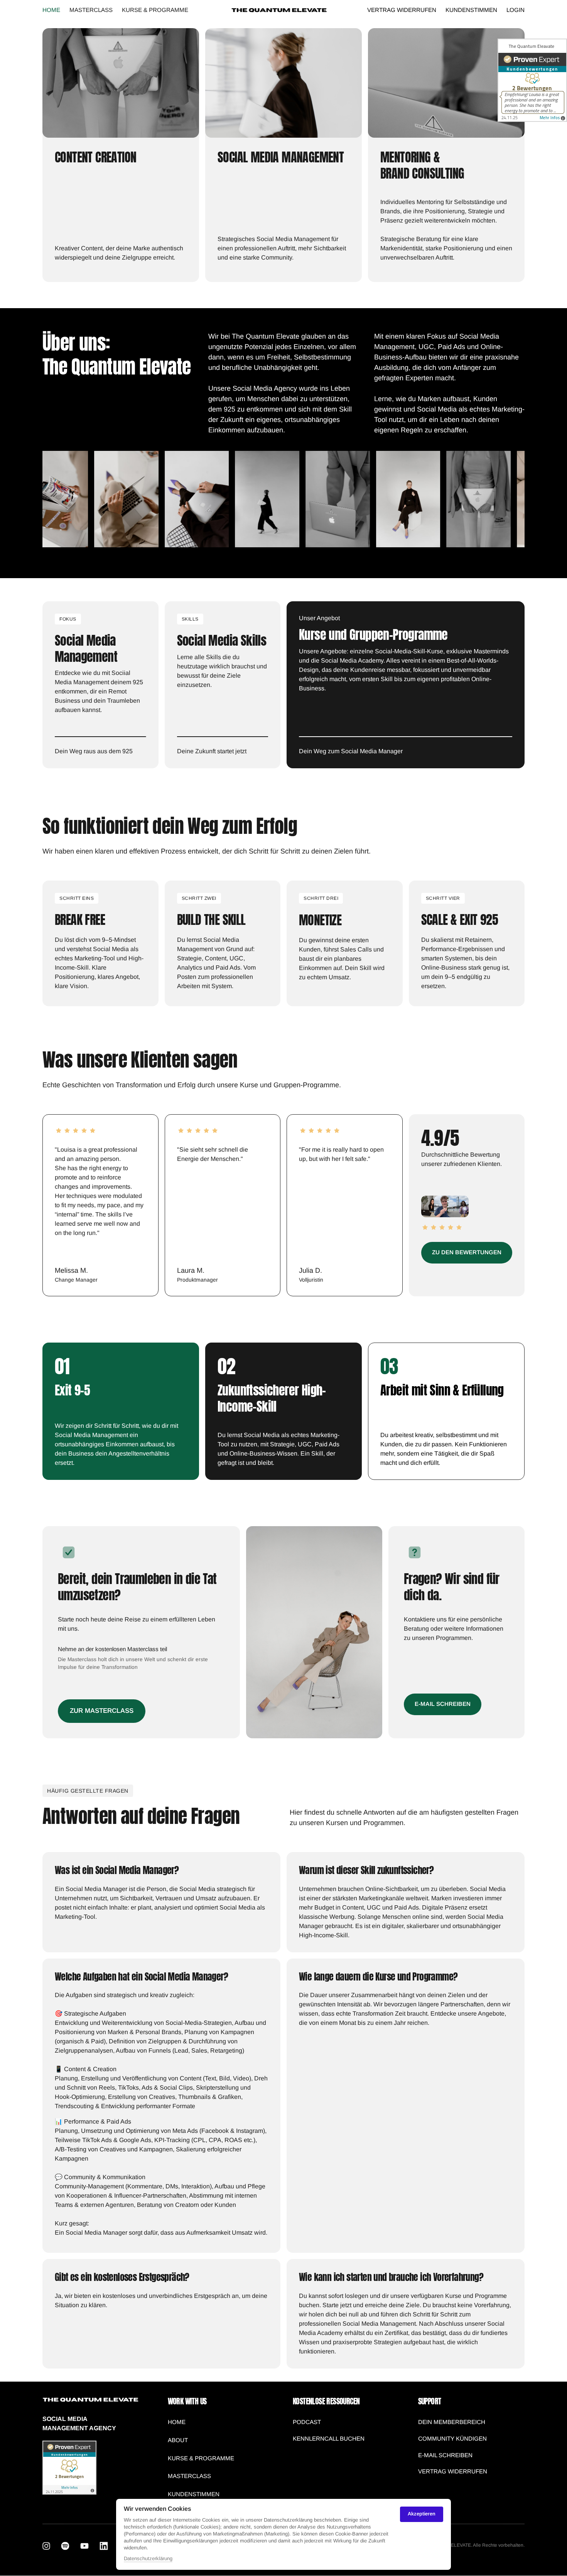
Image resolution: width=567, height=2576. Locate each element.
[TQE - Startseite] (279, 10)
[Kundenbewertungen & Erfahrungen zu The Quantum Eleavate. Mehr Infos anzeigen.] (69, 2493)
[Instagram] (49, 2546)
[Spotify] (68, 2546)
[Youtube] (87, 2546)
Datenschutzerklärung (148, 2559)
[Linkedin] (106, 2546)
